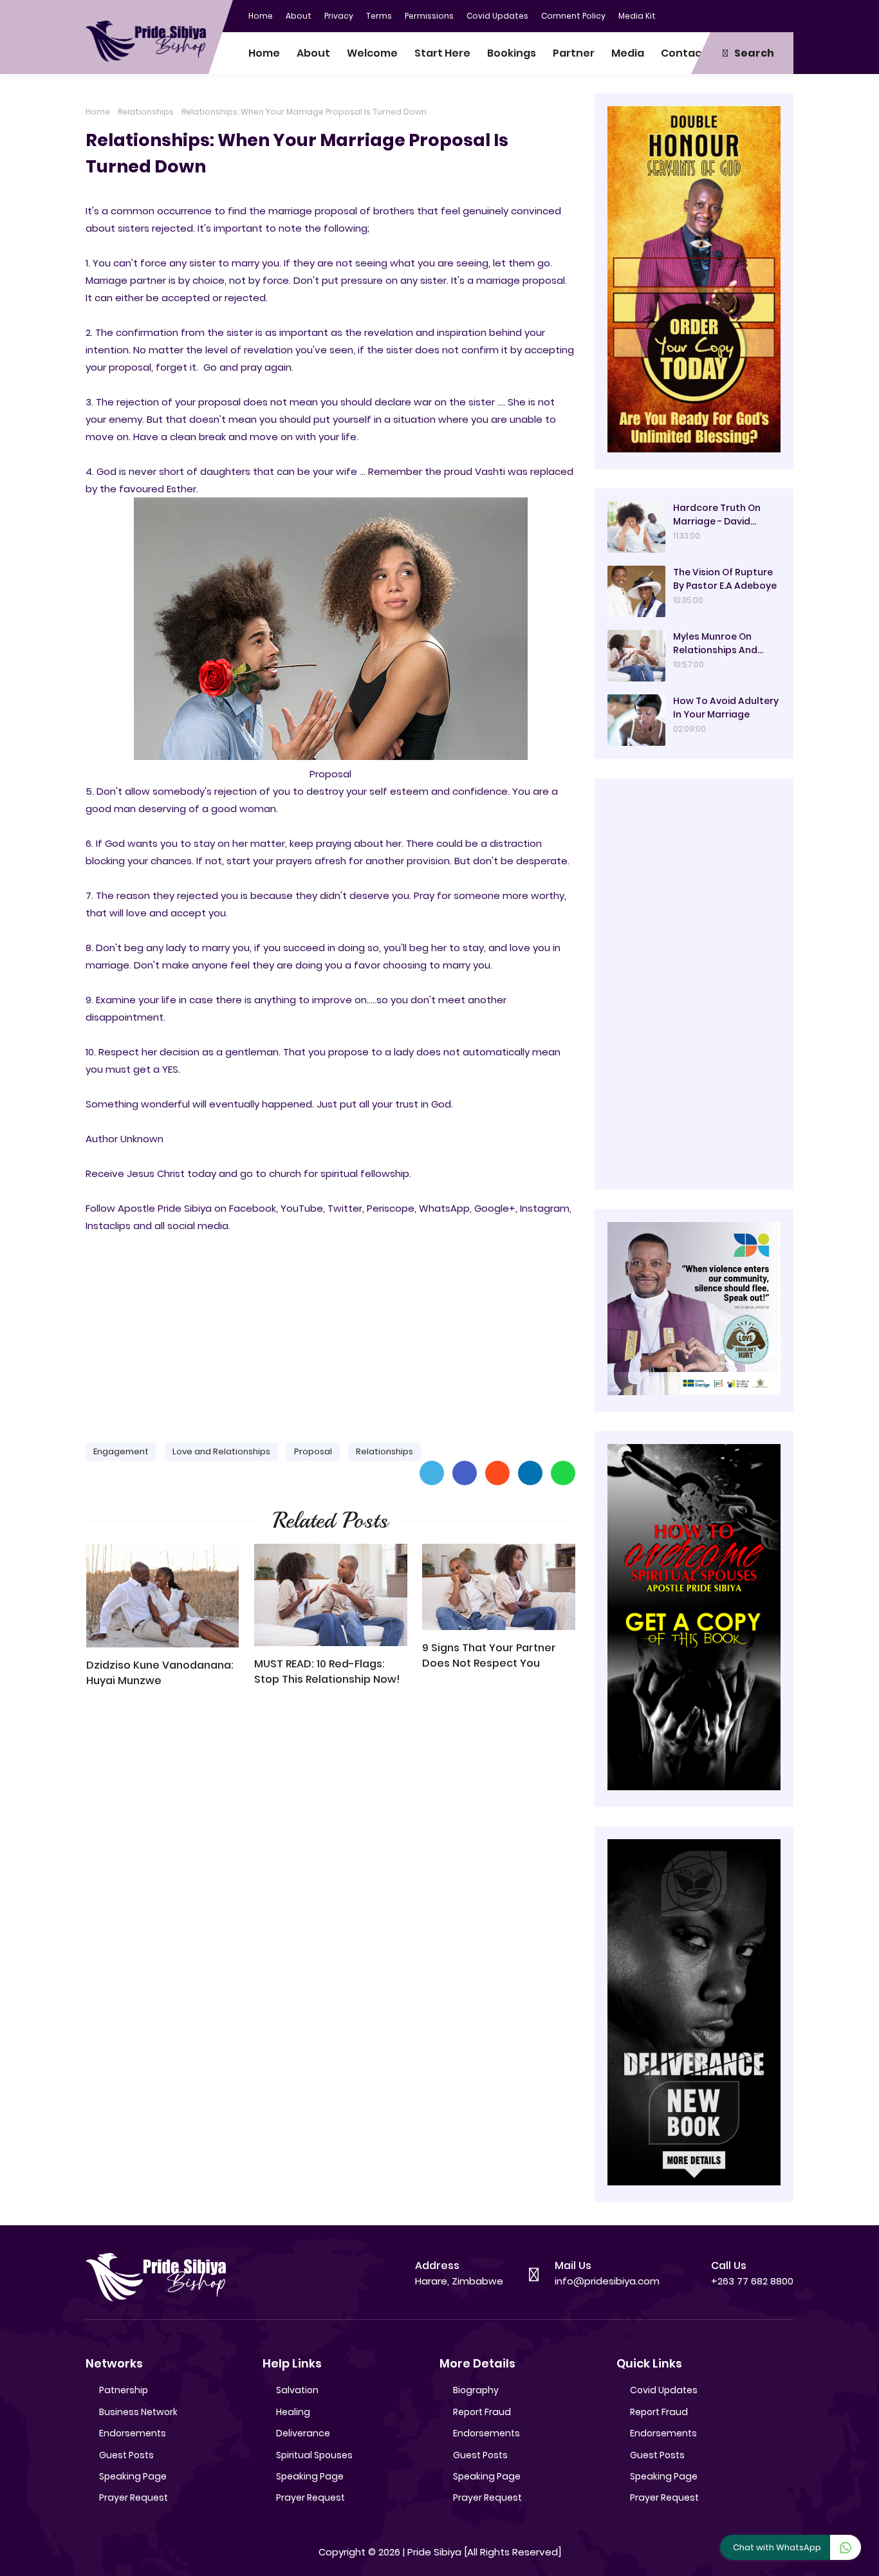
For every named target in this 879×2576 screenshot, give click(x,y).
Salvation (297, 2390)
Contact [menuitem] (684, 53)
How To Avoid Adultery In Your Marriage (726, 708)
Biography (476, 2390)
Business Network (138, 2412)
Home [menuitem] (264, 53)
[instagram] (758, 15)
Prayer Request (134, 2497)
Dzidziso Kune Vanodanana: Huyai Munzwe (160, 1673)
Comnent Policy (573, 16)
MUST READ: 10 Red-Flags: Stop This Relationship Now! (327, 1672)
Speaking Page (133, 2476)
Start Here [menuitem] (442, 53)
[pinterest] (784, 15)
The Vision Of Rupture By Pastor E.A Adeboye (725, 579)
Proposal (313, 1451)
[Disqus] (330, 1882)
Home (261, 16)
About (299, 16)
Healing (293, 2412)
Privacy (339, 16)
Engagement (121, 1451)
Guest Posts (126, 2455)
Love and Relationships (221, 1451)
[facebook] (707, 15)
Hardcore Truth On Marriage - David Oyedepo (717, 515)
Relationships (146, 112)
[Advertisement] (330, 1332)
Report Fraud (482, 2412)
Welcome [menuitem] (372, 53)
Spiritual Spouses (314, 2455)
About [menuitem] (313, 53)
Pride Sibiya (434, 2552)
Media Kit (637, 16)
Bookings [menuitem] (512, 53)
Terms (379, 16)
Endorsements (133, 2433)
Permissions (429, 16)
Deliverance (303, 2433)
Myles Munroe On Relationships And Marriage (715, 644)
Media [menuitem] (628, 53)
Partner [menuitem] (574, 53)
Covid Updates (497, 16)
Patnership (124, 2390)
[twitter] (732, 15)
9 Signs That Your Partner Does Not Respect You (489, 1655)
